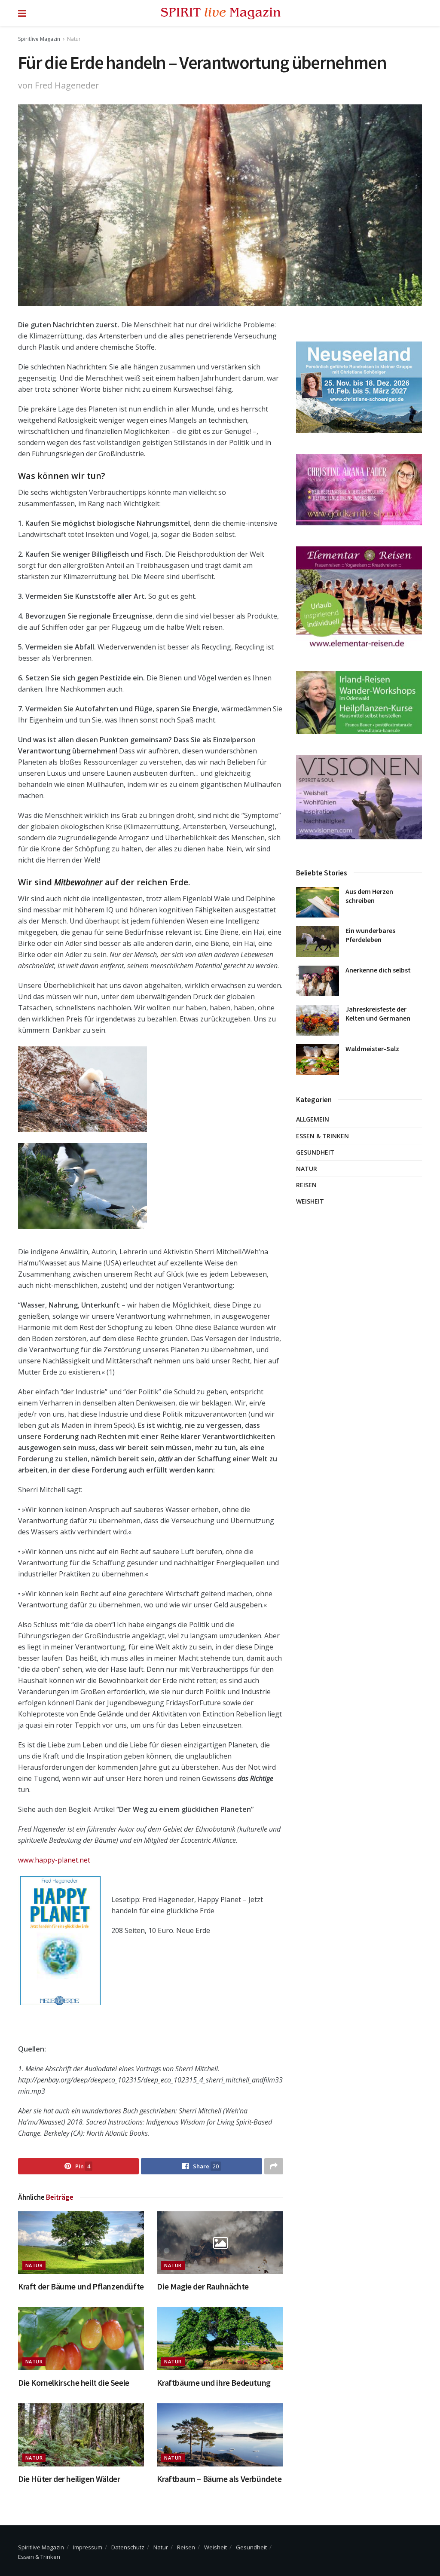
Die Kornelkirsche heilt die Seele (74, 2382)
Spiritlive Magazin (39, 39)
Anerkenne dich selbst (378, 970)
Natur (74, 39)
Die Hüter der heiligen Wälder (69, 2479)
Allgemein (313, 1119)
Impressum (88, 2547)
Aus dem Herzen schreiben (369, 896)
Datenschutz (128, 2547)
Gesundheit (315, 1152)
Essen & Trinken (322, 1136)
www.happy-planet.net (54, 1860)
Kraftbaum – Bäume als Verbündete (219, 2479)
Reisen (306, 1185)
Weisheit (310, 1201)
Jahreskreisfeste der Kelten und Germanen (378, 1014)
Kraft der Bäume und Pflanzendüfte (81, 2286)
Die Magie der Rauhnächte (203, 2286)
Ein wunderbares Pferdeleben (370, 935)
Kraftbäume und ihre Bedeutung (214, 2382)
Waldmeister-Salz (372, 1049)
